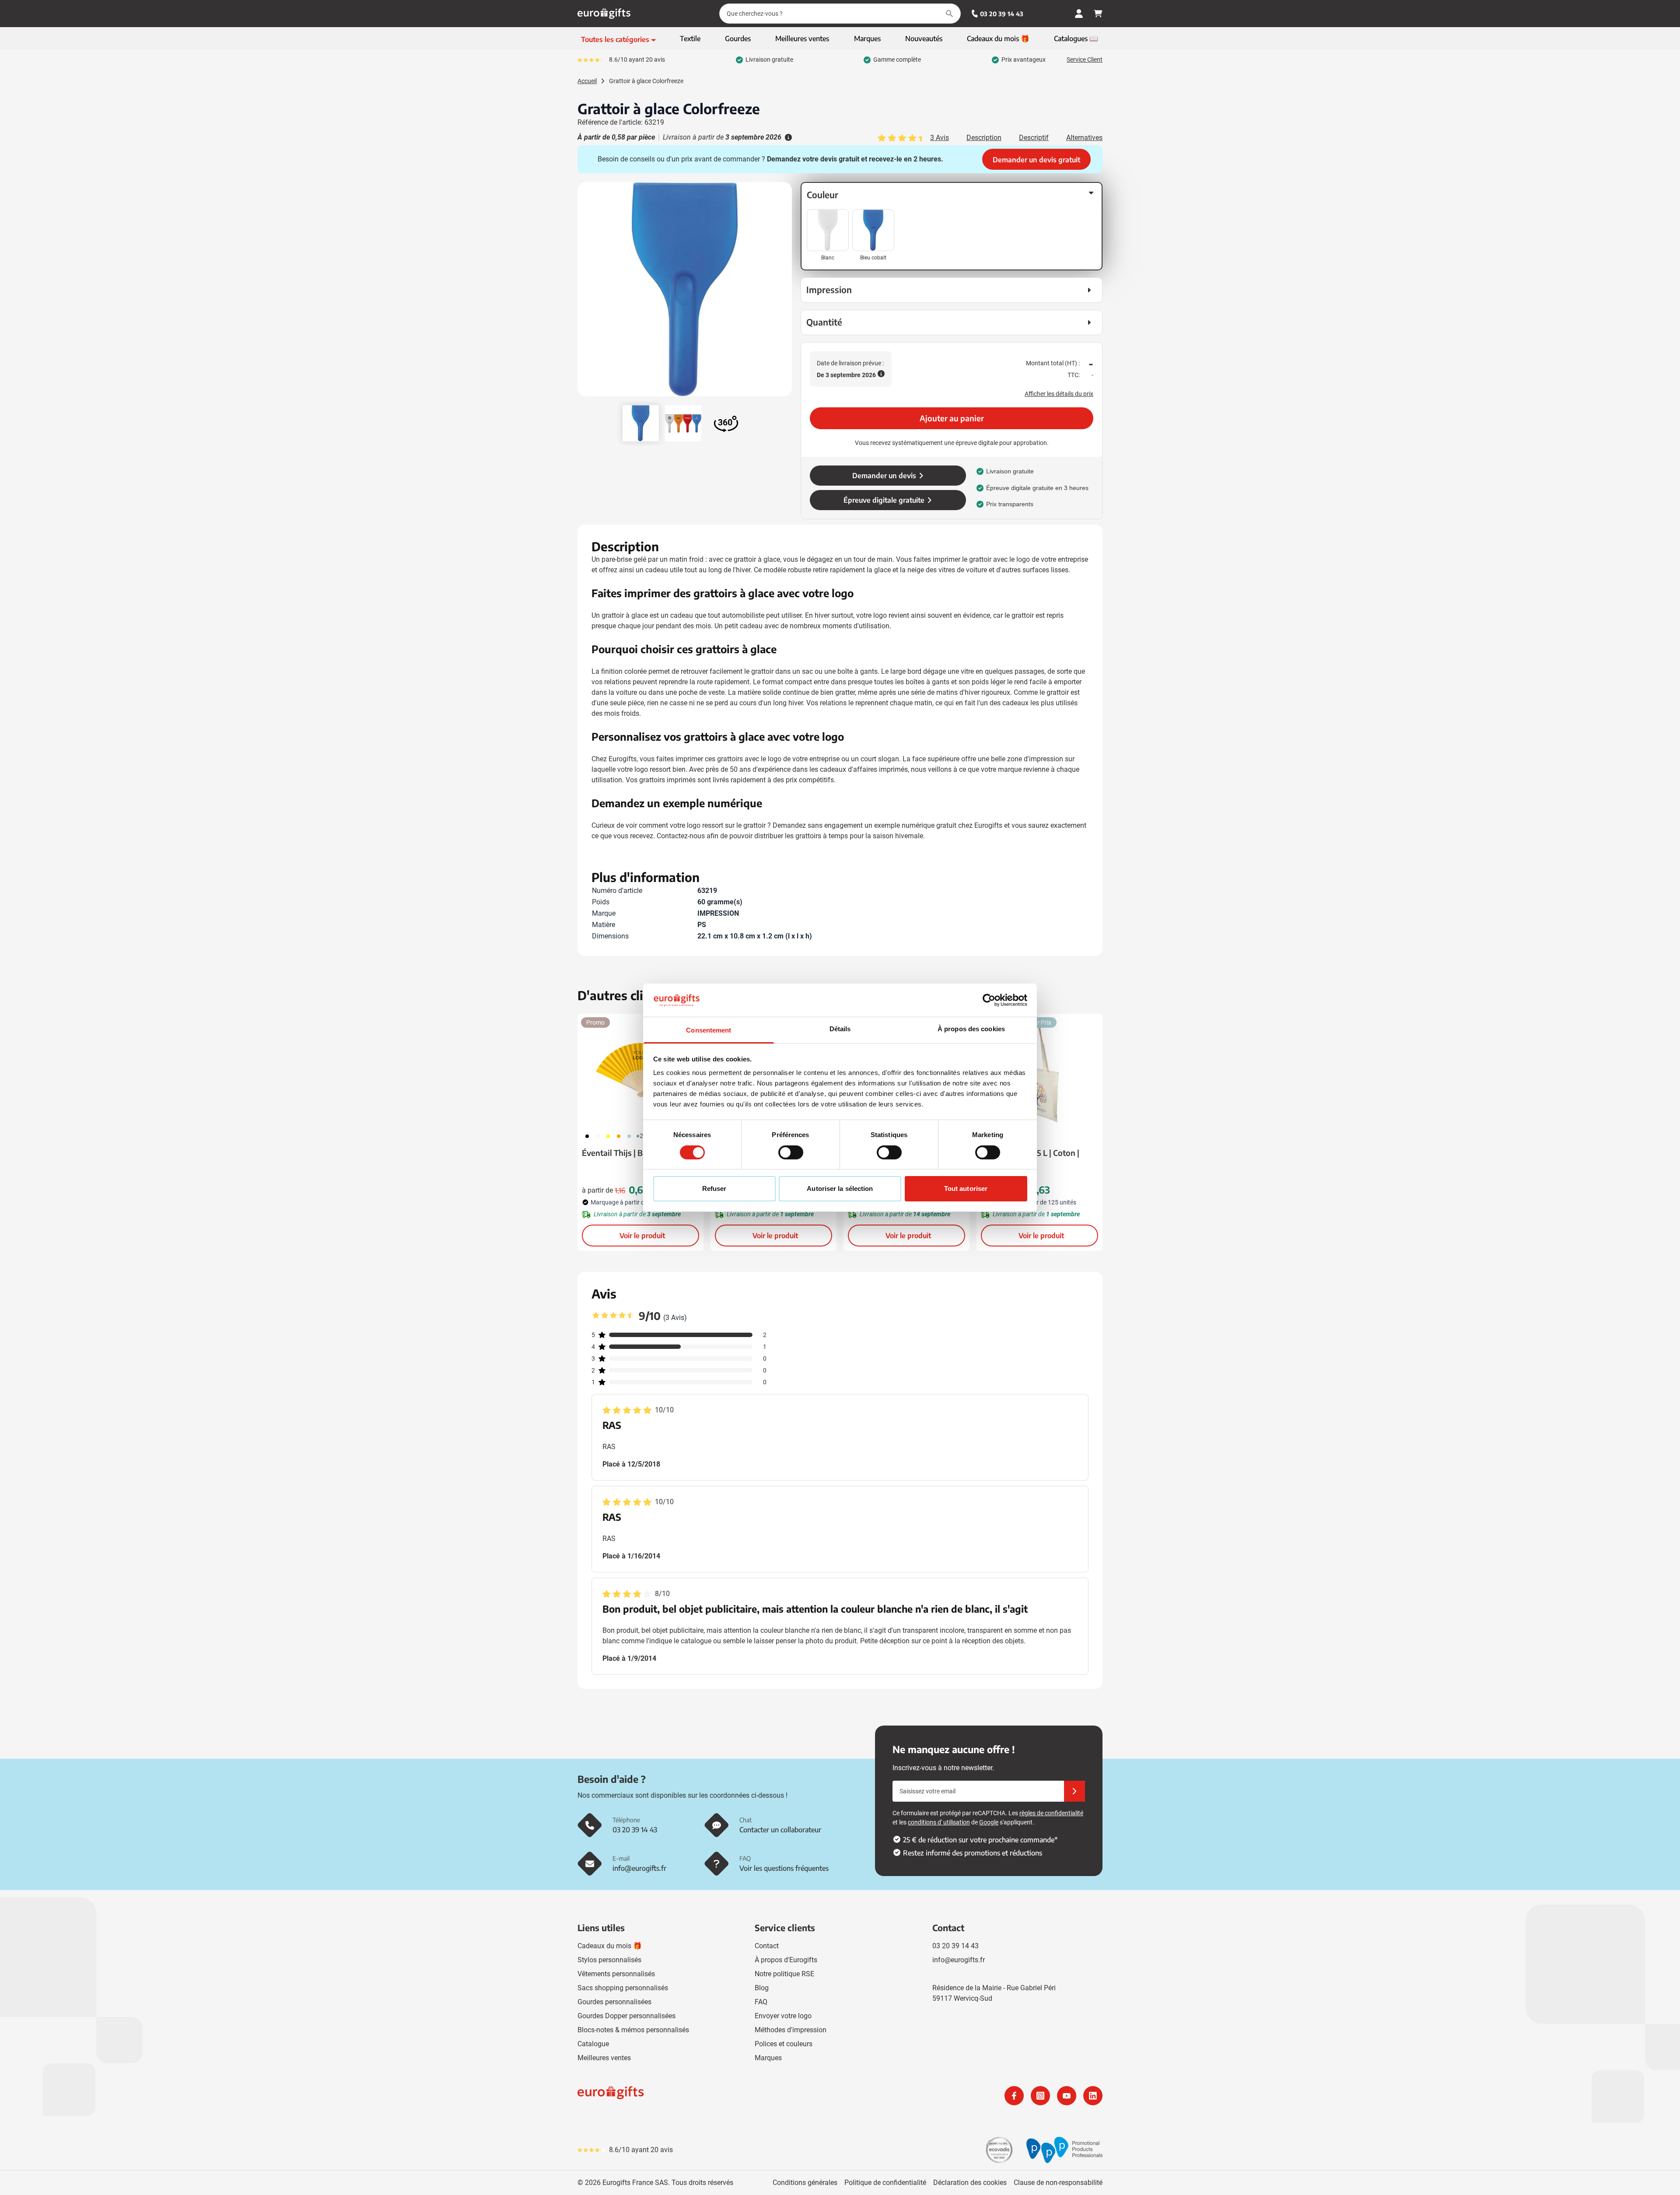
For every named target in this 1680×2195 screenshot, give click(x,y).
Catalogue (593, 2044)
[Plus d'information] (787, 137)
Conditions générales (805, 2183)
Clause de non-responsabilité (1058, 2183)
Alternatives (1084, 138)
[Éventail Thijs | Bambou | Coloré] (640, 1070)
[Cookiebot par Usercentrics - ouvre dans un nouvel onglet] (989, 1000)
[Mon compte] (1079, 14)
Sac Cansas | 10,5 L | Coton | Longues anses (1030, 1159)
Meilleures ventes (604, 2058)
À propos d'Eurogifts (786, 1960)
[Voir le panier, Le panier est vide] (1098, 14)
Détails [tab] (840, 1029)
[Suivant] (784, 293)
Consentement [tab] (709, 1030)
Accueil (587, 81)
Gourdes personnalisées (614, 2002)
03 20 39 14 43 (1002, 14)
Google (989, 1822)
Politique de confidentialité (885, 2183)
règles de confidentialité (1051, 1813)
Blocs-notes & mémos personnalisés (633, 2030)
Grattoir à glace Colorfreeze (646, 81)
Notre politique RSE (784, 1974)
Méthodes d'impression (791, 2030)
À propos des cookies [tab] (971, 1029)
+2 (640, 1136)
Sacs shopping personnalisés (623, 1988)
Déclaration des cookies (970, 2183)
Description (984, 138)
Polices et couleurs (784, 2044)
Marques (768, 2058)
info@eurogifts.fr (959, 1960)
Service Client (1085, 60)
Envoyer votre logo (783, 2016)
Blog (762, 1988)
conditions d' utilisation (939, 1822)
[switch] (791, 1152)
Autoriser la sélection (840, 1189)
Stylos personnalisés (609, 1960)
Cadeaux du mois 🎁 (610, 1946)
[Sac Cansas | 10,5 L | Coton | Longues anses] (1039, 1070)
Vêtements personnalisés (616, 1974)
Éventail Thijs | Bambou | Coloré (640, 1153)
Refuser (714, 1189)
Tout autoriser (966, 1189)
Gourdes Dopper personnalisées (626, 2016)
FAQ (761, 2002)
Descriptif (1034, 138)
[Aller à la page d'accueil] (604, 14)
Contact (767, 1946)
